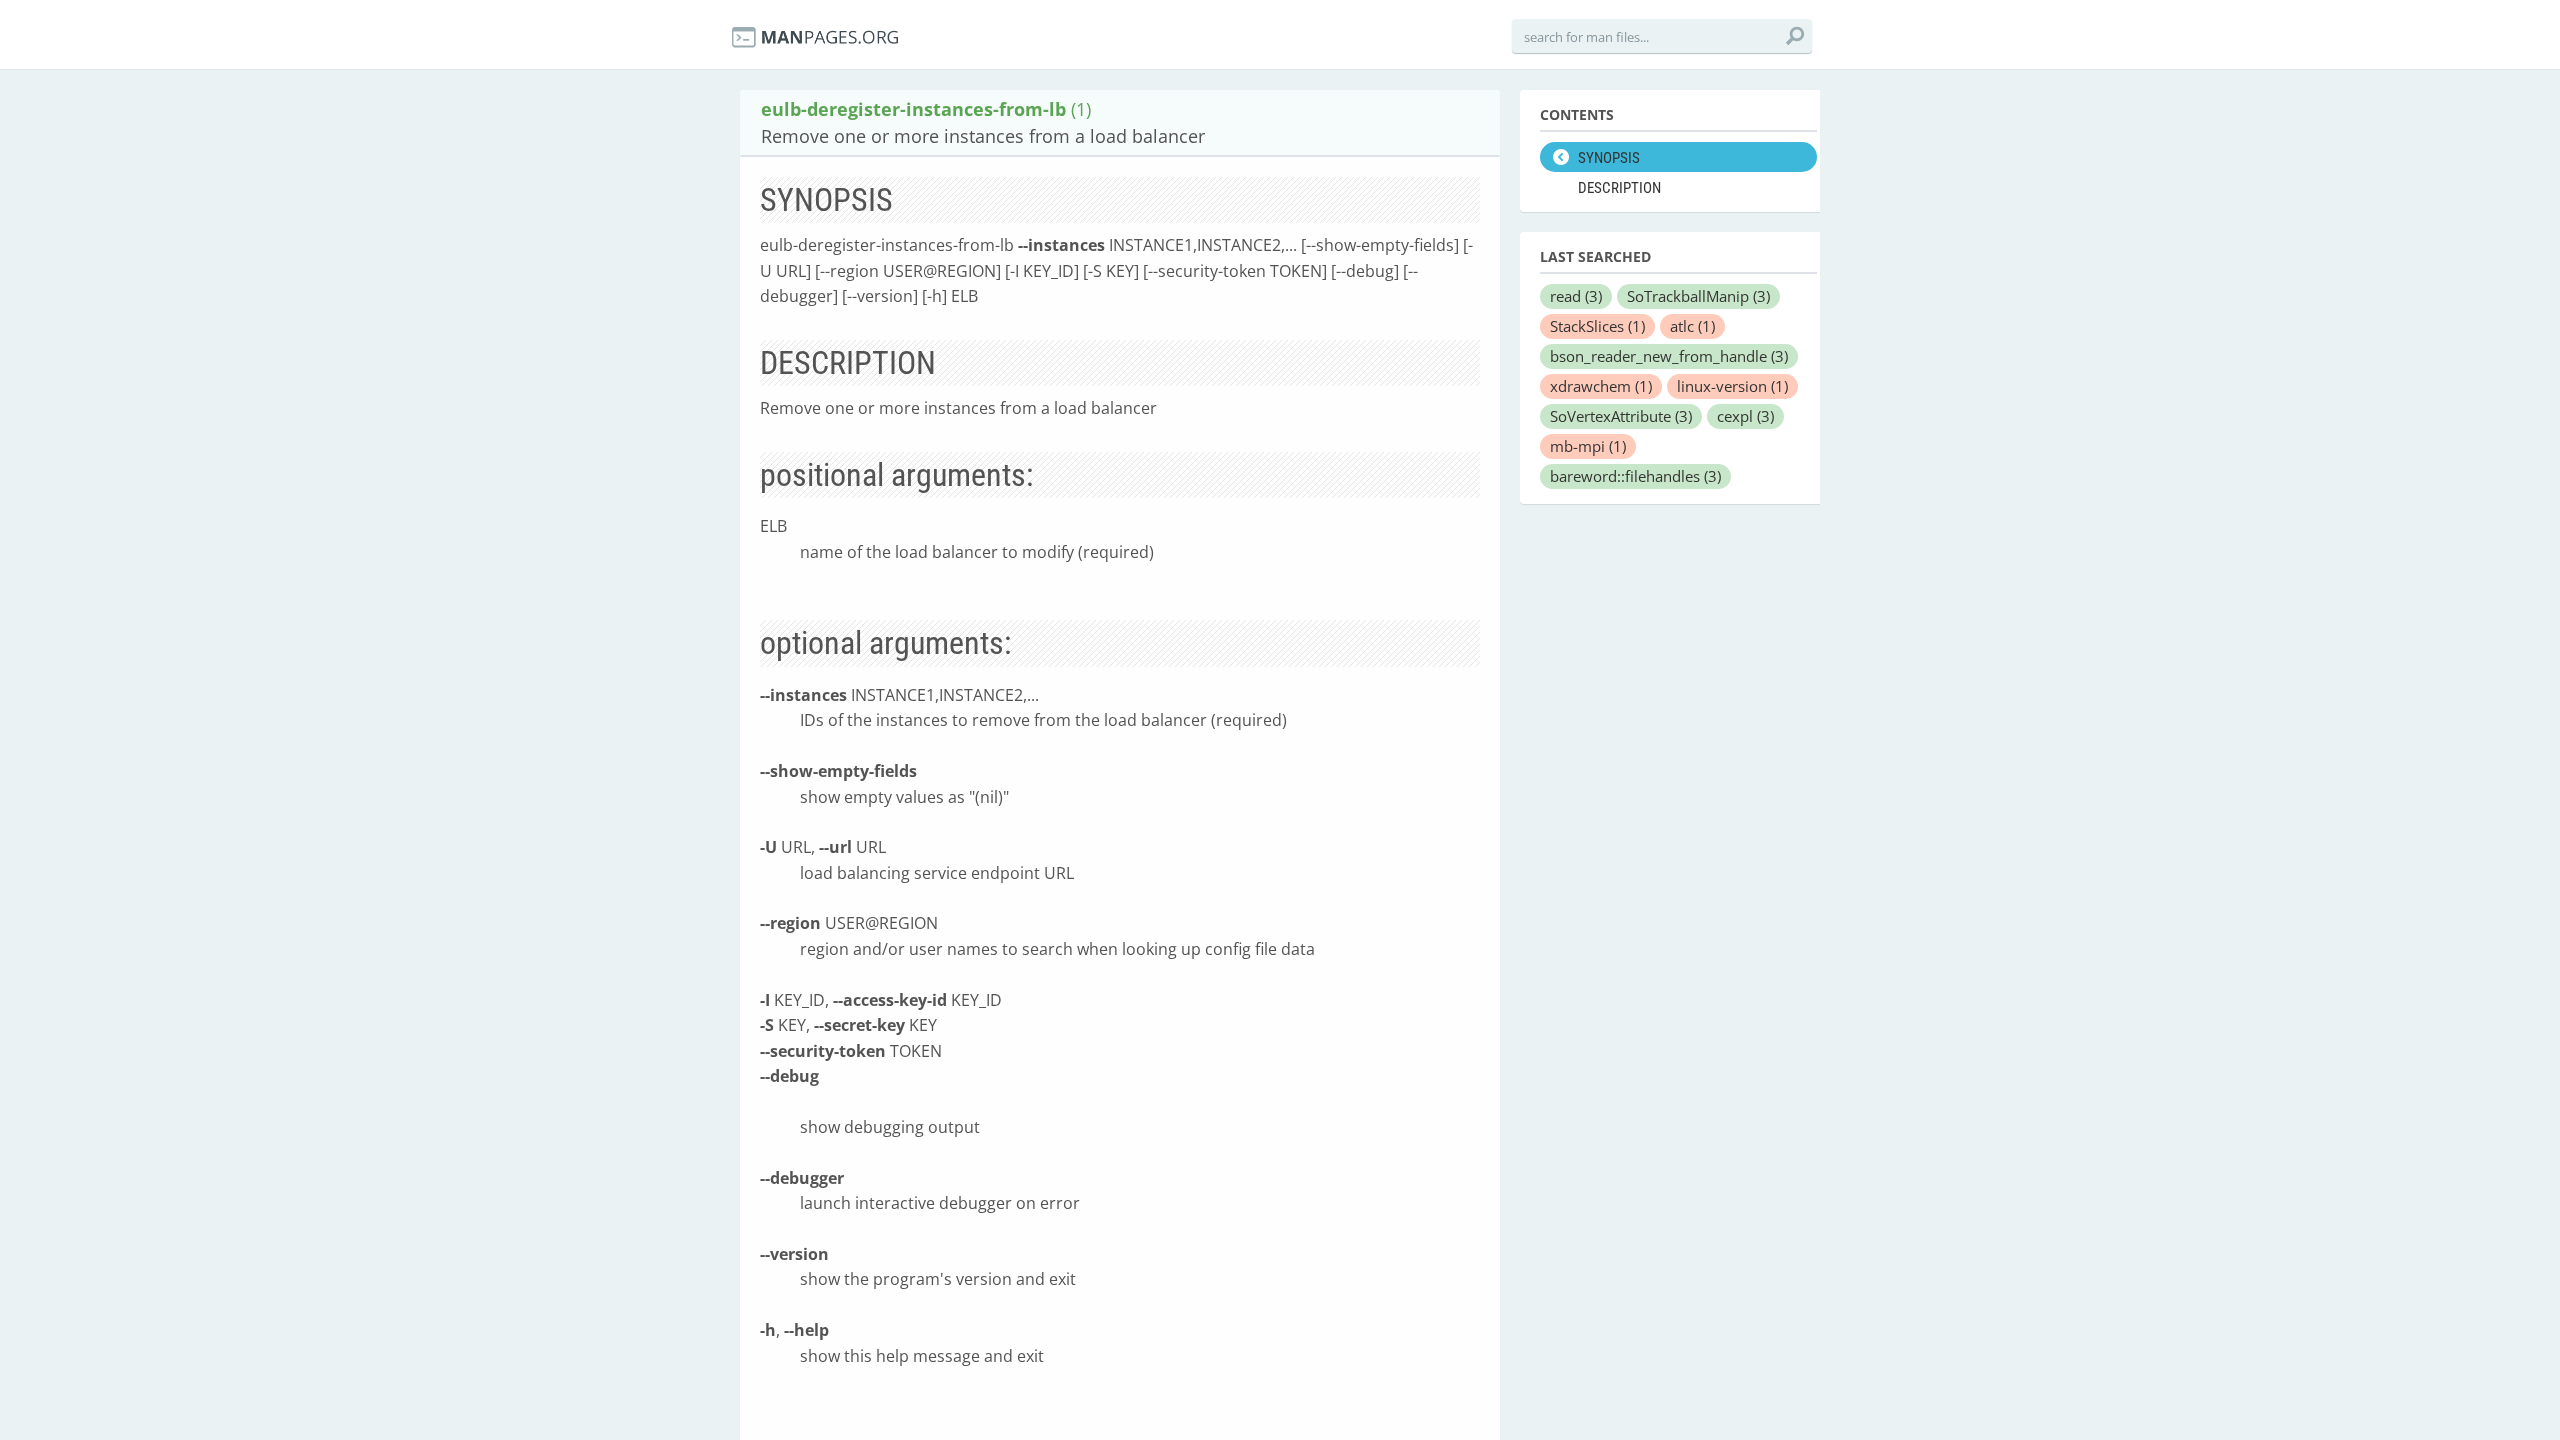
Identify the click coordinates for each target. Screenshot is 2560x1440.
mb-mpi (1588, 446)
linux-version (1732, 386)
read (1576, 296)
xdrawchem (1601, 386)
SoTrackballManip (1698, 296)
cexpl (1745, 416)
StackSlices (1597, 326)
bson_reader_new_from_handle (1669, 356)
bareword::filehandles (1635, 476)
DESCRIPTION (1619, 188)
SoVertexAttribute (1621, 416)
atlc (1692, 326)
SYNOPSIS (1609, 158)
